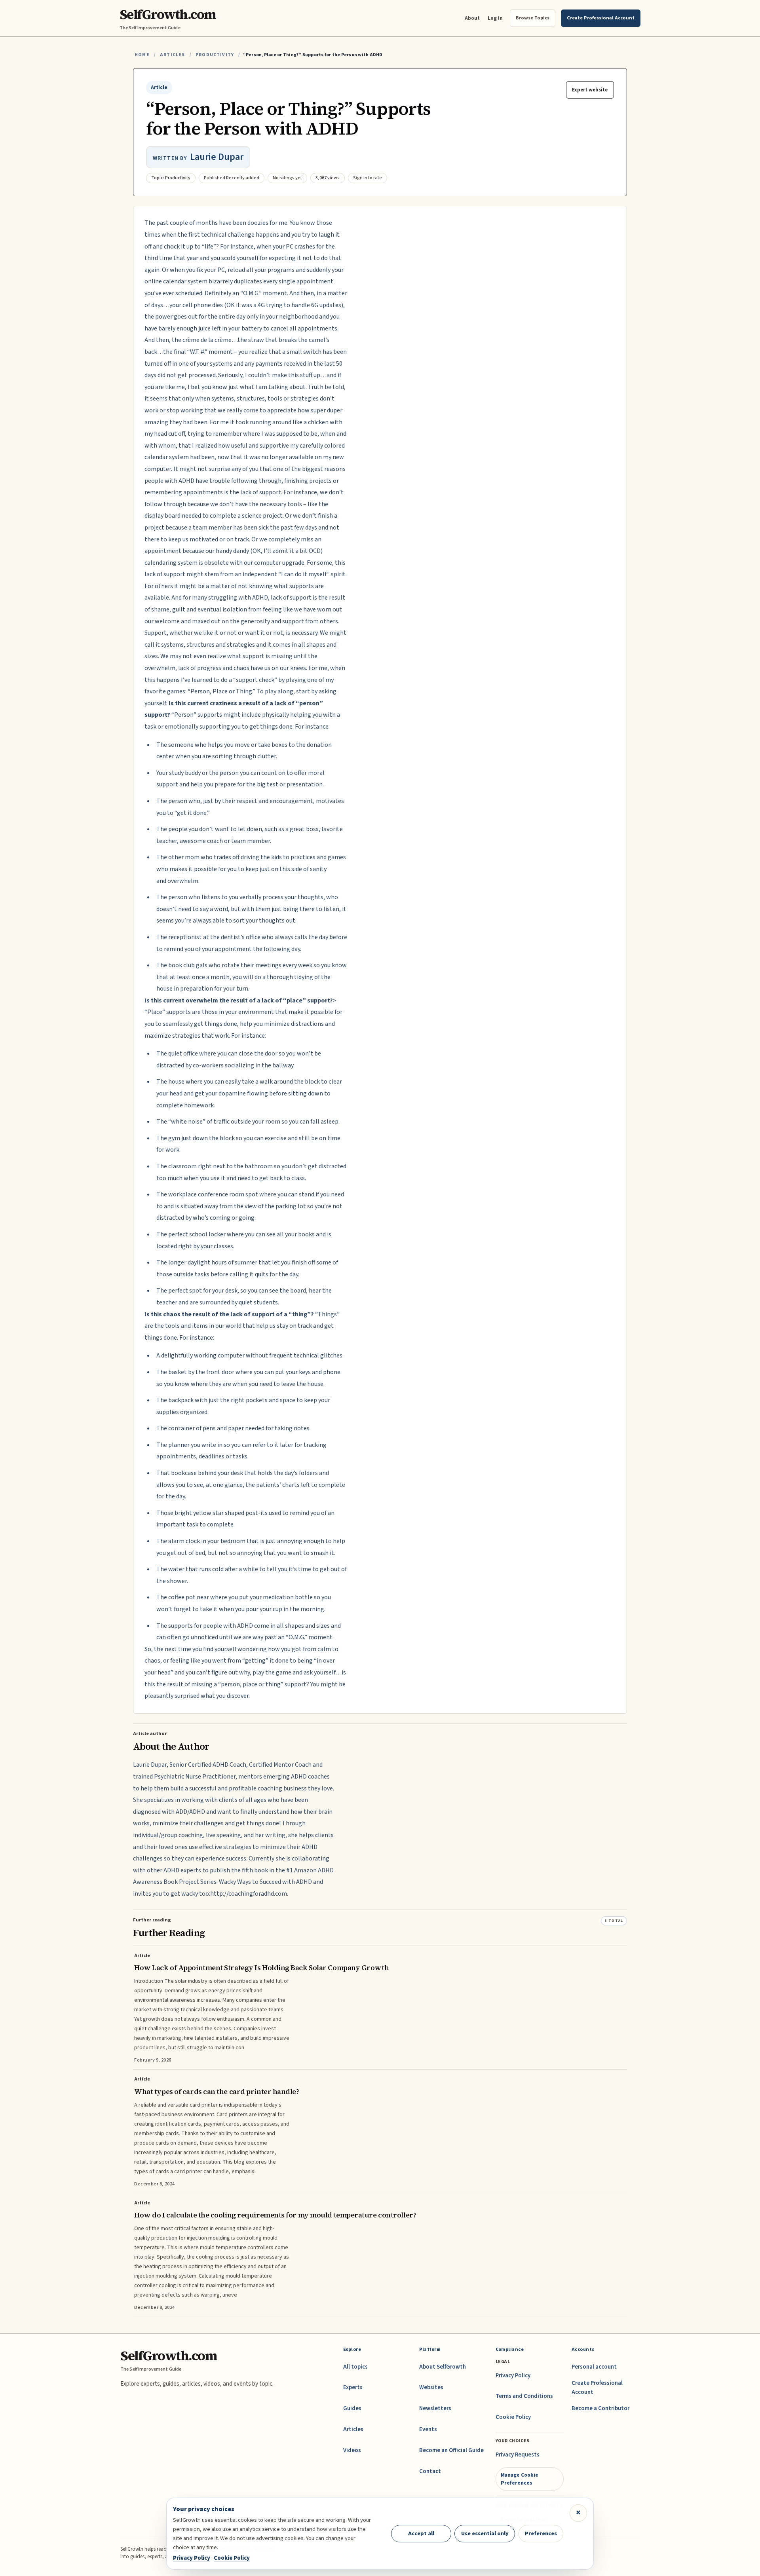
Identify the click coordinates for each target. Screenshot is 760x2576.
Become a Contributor (600, 2408)
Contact (430, 2471)
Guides (352, 2408)
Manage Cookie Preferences (520, 2479)
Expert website (590, 90)
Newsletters (435, 2408)
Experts (353, 2387)
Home (142, 55)
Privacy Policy (513, 2376)
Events (428, 2429)
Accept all (421, 2533)
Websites (431, 2387)
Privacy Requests (518, 2455)
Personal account (594, 2367)
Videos (352, 2450)
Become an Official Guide (451, 2450)
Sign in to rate (368, 178)
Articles (172, 55)
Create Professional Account (597, 2387)
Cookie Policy (513, 2417)
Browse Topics (533, 18)
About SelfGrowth (443, 2367)
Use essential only (485, 2533)
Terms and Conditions (524, 2396)
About (472, 18)
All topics (355, 2367)
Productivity (215, 55)
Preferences (541, 2533)
